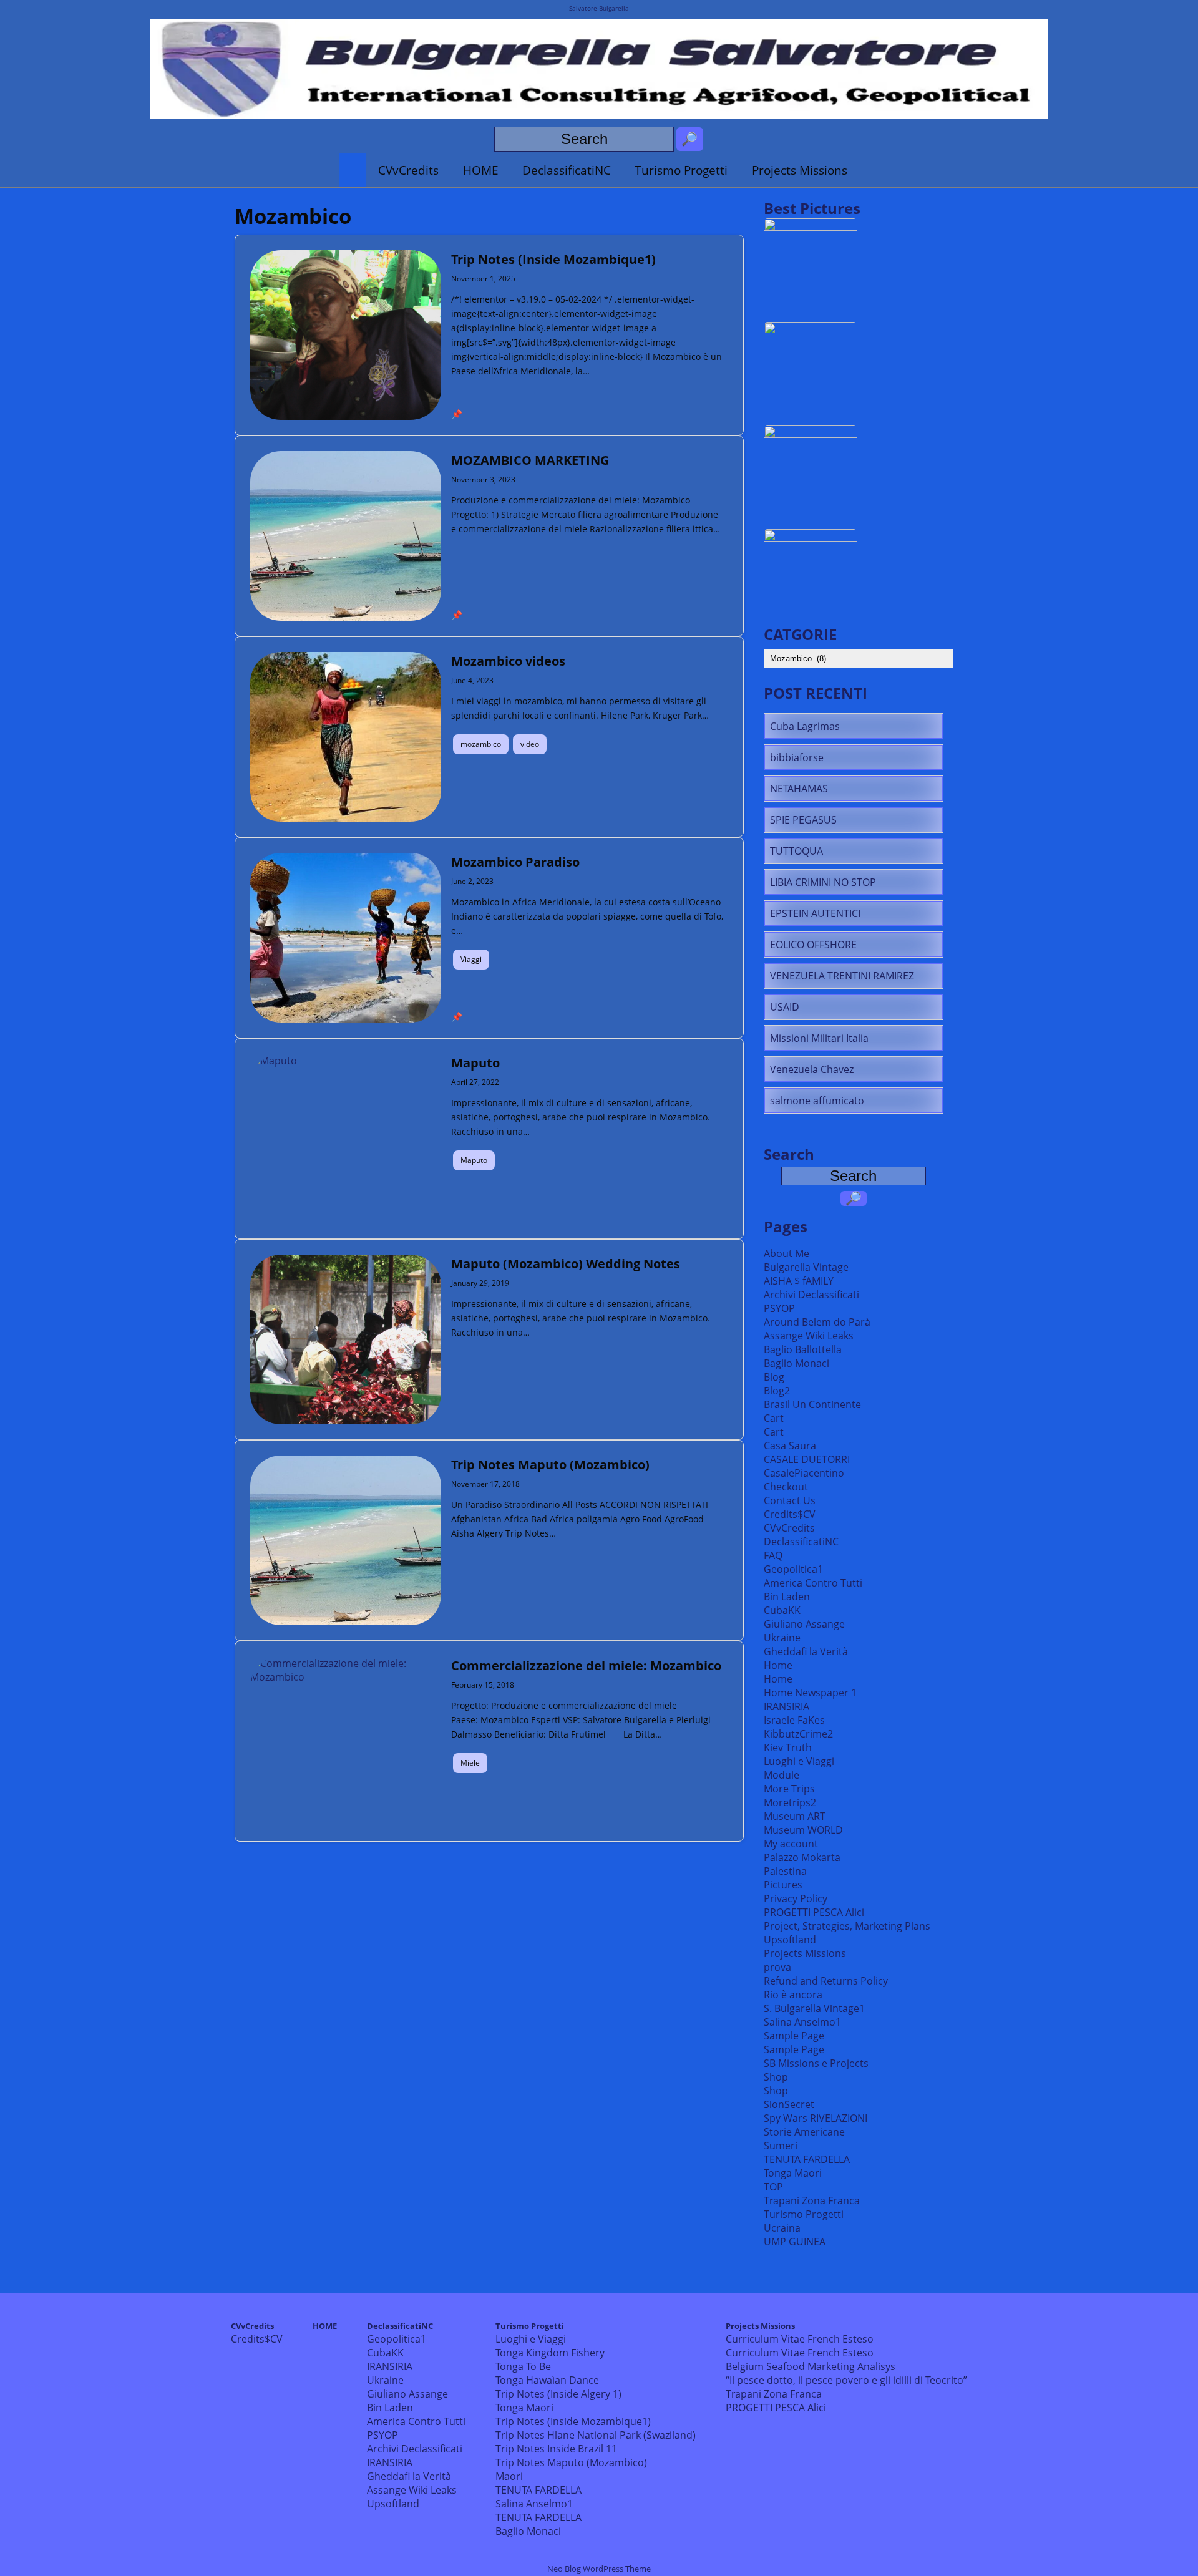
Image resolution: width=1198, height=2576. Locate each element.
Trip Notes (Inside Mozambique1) (573, 2421)
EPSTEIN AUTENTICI (815, 913)
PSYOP (779, 1308)
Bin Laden (787, 1597)
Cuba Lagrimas (805, 726)
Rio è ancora (793, 1995)
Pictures (783, 1885)
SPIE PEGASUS (803, 820)
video (530, 744)
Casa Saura (790, 1446)
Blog (774, 1377)
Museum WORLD (803, 1830)
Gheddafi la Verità (806, 1651)
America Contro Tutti (813, 1583)
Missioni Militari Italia (819, 1038)
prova (777, 1967)
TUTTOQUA (796, 851)
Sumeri (781, 2146)
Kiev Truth (788, 1747)
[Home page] (353, 170)
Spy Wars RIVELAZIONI (816, 2118)
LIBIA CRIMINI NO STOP (823, 882)
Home (778, 1665)
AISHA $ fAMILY (799, 1281)
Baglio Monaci (796, 1363)
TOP (773, 2187)
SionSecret (789, 2104)
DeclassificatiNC (567, 170)
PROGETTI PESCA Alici (814, 1912)
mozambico (481, 744)
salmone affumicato (817, 1101)
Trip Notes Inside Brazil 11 (556, 2449)
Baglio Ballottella (803, 1349)
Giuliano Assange (804, 1624)
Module (782, 1775)
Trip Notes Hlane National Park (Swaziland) (596, 2435)
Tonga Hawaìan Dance (547, 2380)
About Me (786, 1253)
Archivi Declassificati (811, 1295)
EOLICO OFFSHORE (813, 945)
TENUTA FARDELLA (807, 2159)
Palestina (785, 1871)
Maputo (474, 1160)
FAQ (773, 1555)
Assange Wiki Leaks (809, 1336)
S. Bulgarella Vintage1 (814, 2008)
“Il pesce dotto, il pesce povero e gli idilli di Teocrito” (846, 2380)
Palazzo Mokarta (802, 1857)
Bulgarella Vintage (806, 1267)
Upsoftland (790, 1940)
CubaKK (782, 1610)
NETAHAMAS (799, 789)
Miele (470, 1763)
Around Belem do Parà (817, 1322)
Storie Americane (804, 2132)
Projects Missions (800, 170)
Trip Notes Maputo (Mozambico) (571, 2462)
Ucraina (782, 2228)
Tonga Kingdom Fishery (550, 2353)
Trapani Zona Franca (812, 2200)
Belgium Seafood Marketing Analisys (811, 2366)
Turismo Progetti (681, 170)
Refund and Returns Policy (826, 1981)
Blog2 (777, 1391)
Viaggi (471, 959)
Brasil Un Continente (812, 1404)
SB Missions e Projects (816, 2063)
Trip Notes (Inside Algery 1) (558, 2394)
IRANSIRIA (786, 1706)
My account (791, 1844)
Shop (776, 2077)
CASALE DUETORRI (807, 1459)
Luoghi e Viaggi (799, 1761)
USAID (785, 1007)
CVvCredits (408, 170)
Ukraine (782, 1638)
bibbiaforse (797, 757)
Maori (509, 2476)
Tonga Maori (793, 2173)
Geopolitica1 (793, 1569)
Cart (774, 1418)
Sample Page (794, 2036)
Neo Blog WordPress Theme (599, 2569)
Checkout (786, 1487)
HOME (481, 170)
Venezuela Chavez (812, 1069)
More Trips (789, 1789)
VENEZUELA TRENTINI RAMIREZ (842, 976)
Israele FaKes (794, 1720)
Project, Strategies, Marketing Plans (847, 1926)
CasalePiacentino (804, 1473)
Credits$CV (790, 1514)
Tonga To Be (523, 2366)
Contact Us (790, 1500)
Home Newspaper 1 (810, 1693)
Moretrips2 (790, 1802)
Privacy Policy (796, 1898)
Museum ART (795, 1816)
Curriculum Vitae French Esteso (800, 2339)
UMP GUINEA (795, 2242)
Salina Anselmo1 (802, 2022)
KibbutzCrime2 (798, 1734)
